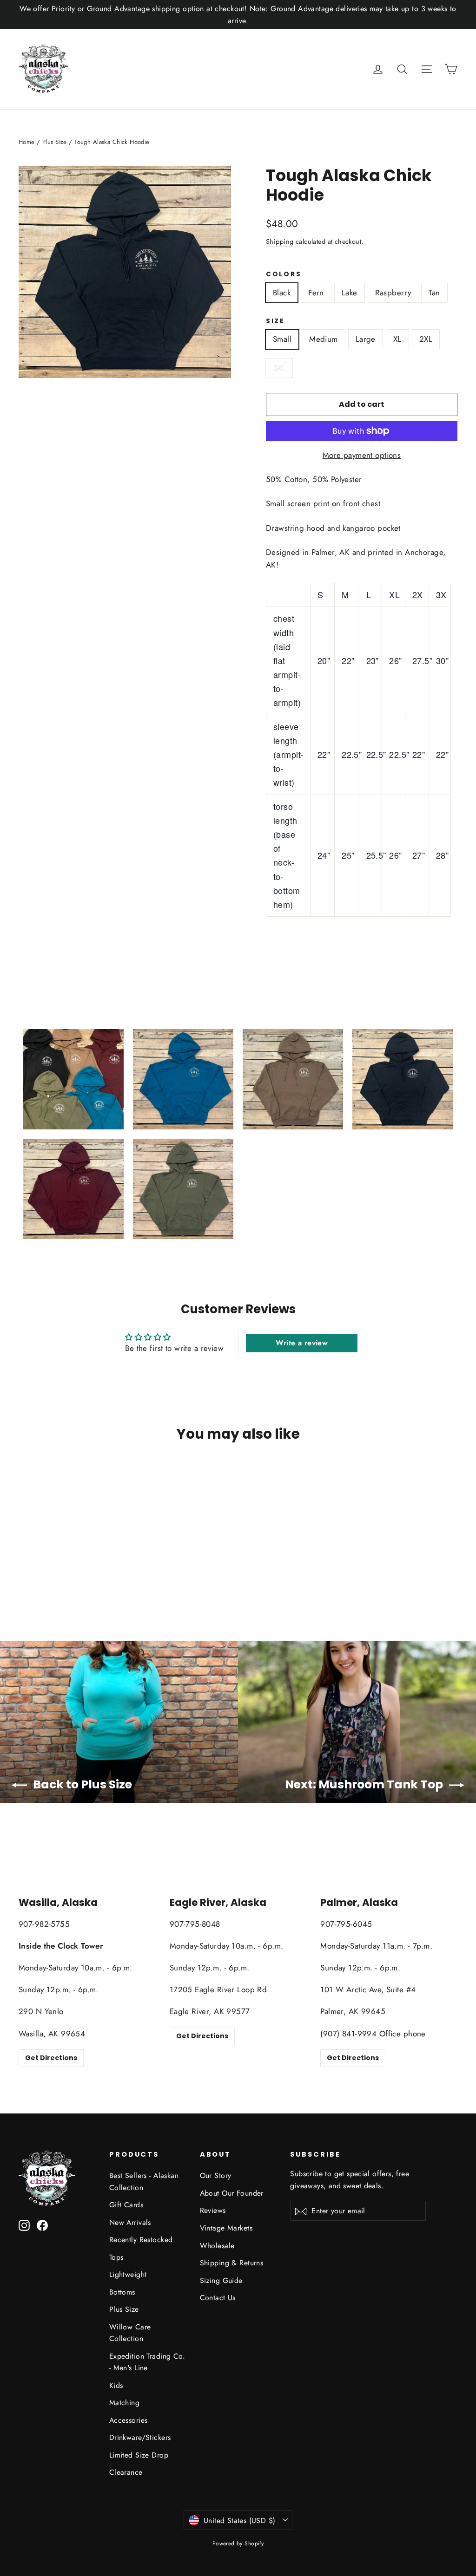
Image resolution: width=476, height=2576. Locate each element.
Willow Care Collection (130, 2333)
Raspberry (393, 293)
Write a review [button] (302, 1343)
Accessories (129, 2420)
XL (397, 339)
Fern (316, 293)
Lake (350, 293)
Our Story (216, 2175)
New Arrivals (130, 2222)
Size (275, 321)
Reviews (213, 2210)
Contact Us (218, 2298)
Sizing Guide (221, 2280)
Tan (434, 293)
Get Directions (51, 2058)
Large (366, 339)
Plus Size (55, 142)
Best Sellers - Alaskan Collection (144, 2181)
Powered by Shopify (238, 2543)
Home (27, 142)
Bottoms (122, 2292)
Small (282, 339)
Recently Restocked (141, 2240)
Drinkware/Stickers (140, 2437)
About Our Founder (232, 2193)
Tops (116, 2257)
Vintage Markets (226, 2228)
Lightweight (128, 2274)
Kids (116, 2385)
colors (284, 274)
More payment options (362, 455)
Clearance (126, 2472)
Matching (124, 2403)
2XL (426, 339)
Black (282, 293)
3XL (279, 368)
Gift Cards (126, 2205)
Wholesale (217, 2246)
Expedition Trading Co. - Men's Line (147, 2362)
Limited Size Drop (139, 2455)
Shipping (280, 241)
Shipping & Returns (232, 2263)
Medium (324, 339)
